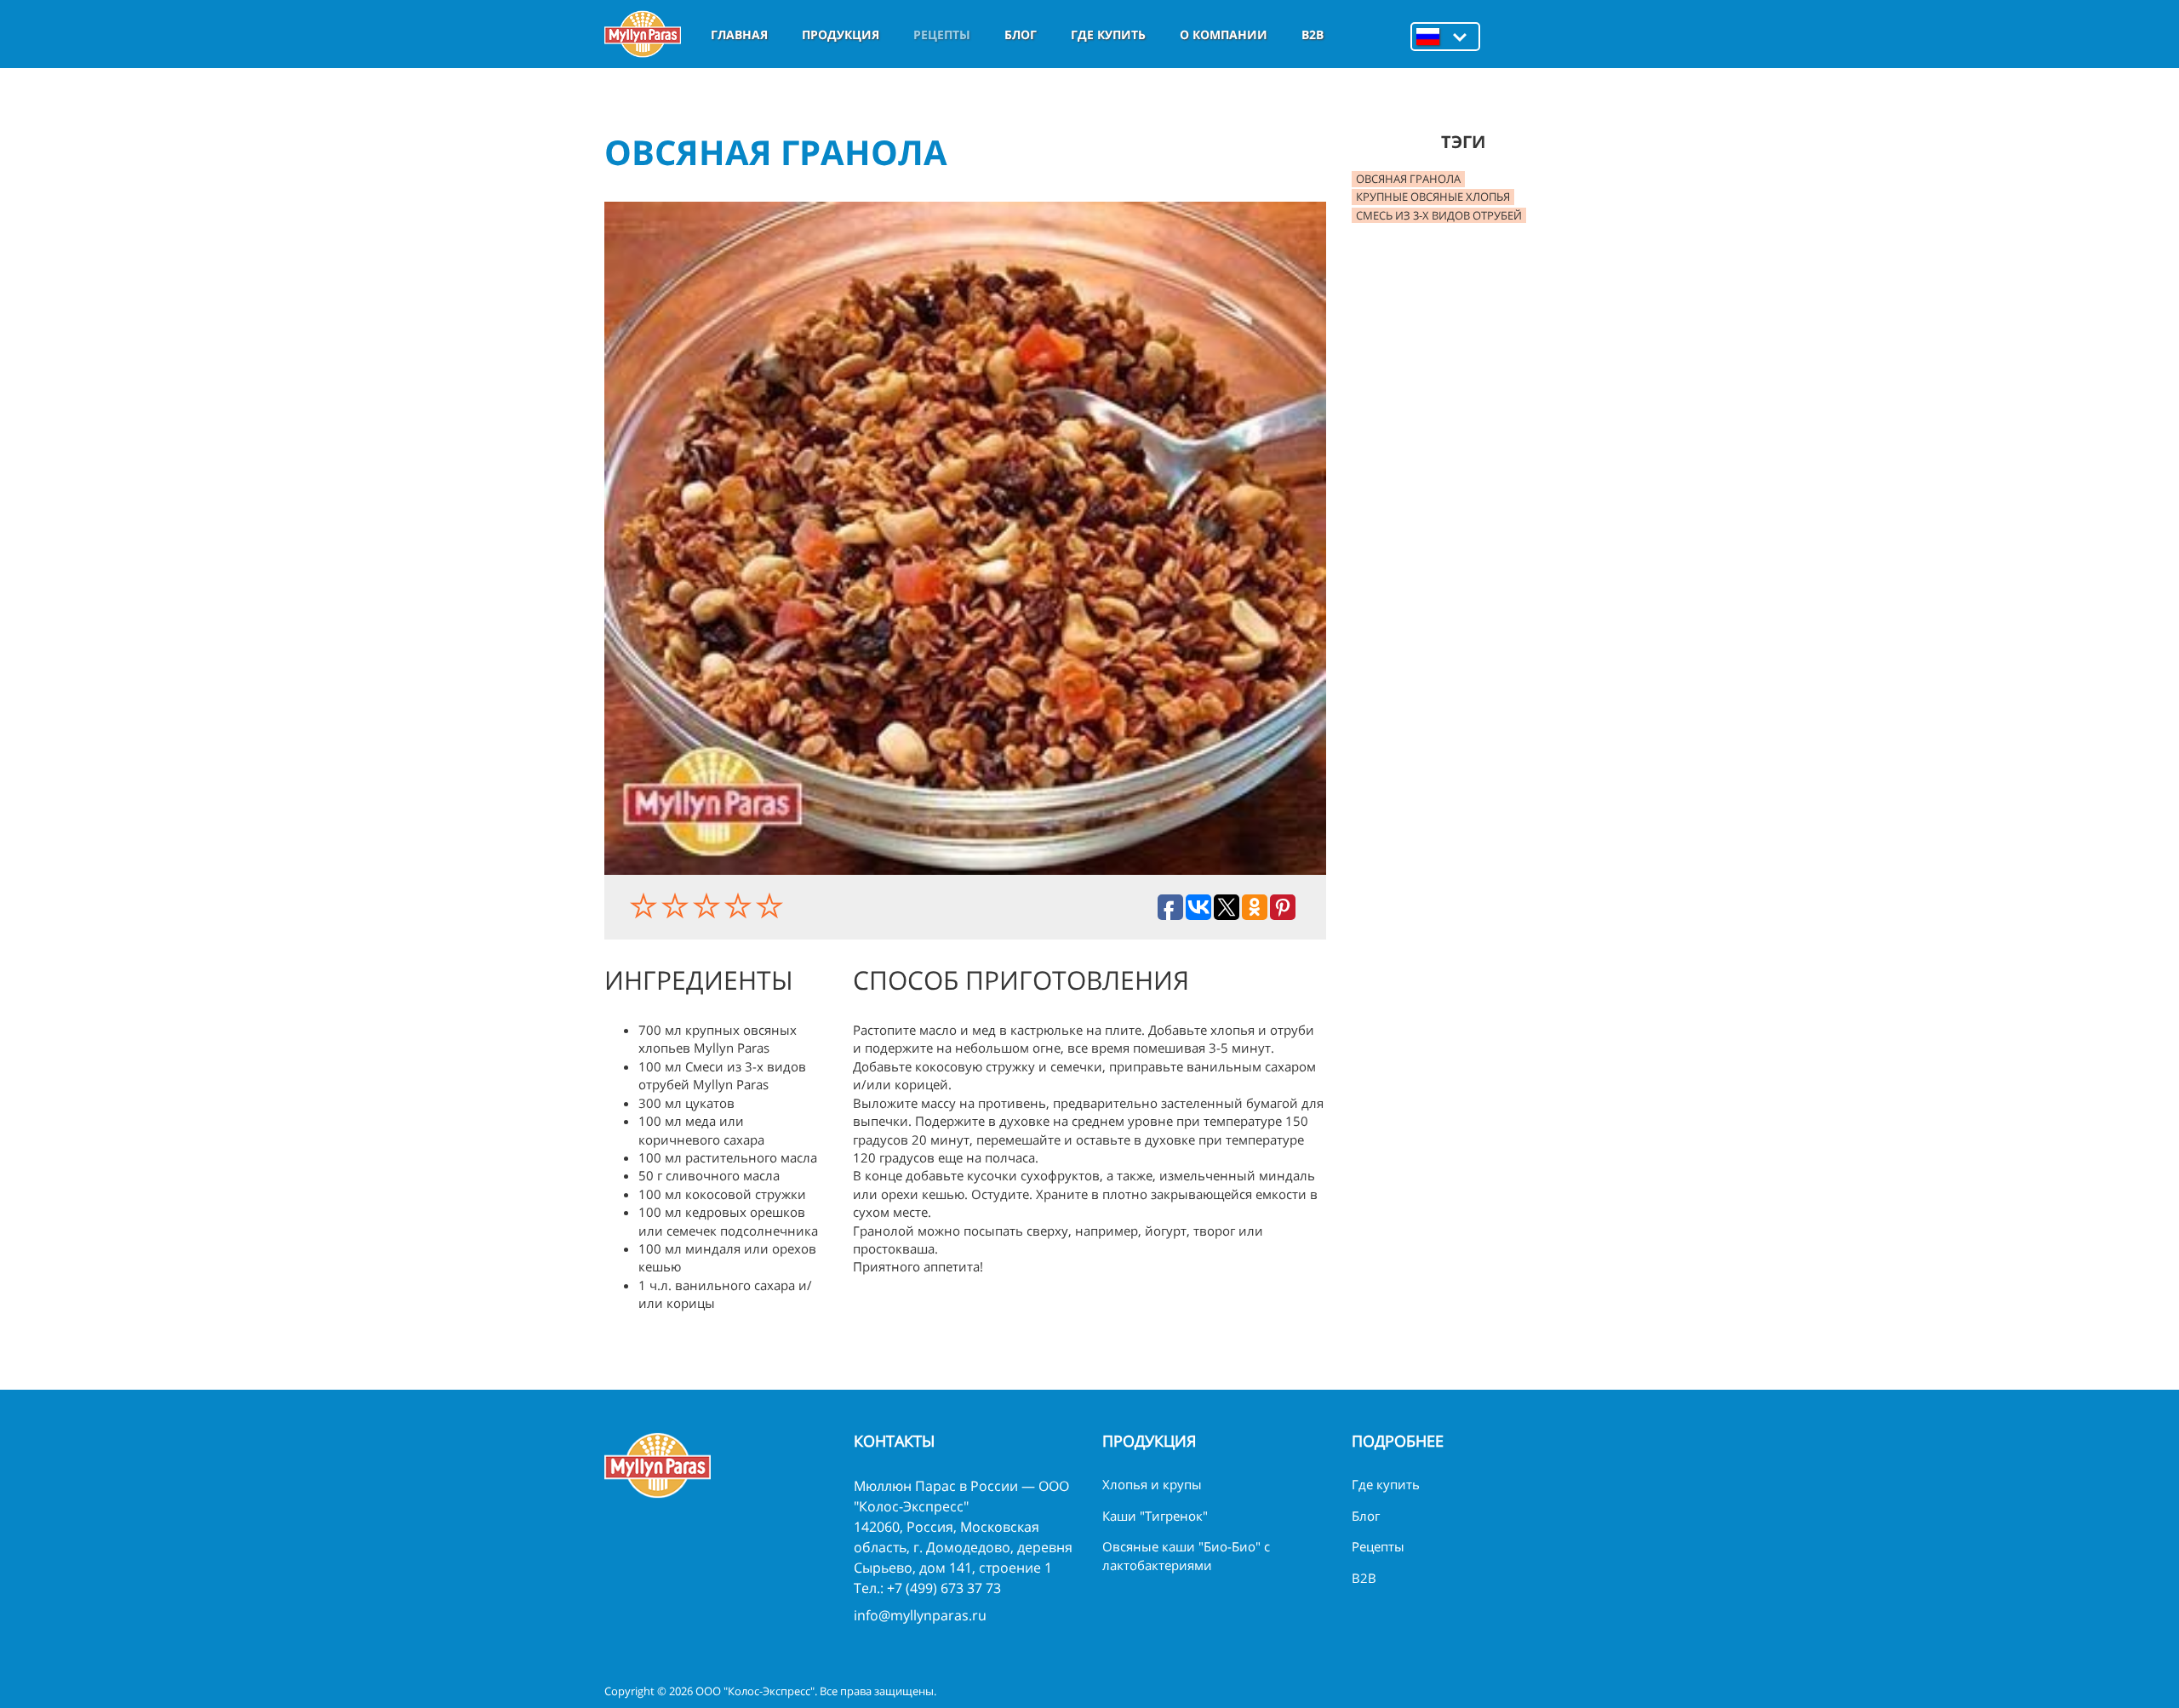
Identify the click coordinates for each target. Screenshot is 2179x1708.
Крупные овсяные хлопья (1433, 197)
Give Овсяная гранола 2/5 (677, 905)
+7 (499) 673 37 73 (944, 1588)
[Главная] (643, 34)
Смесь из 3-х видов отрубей (1439, 215)
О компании (1224, 35)
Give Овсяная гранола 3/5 (709, 905)
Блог (1021, 35)
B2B (1313, 35)
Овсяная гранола (1408, 179)
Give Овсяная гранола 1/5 (646, 905)
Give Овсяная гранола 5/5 (772, 905)
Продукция (841, 35)
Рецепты (942, 35)
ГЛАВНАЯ (739, 35)
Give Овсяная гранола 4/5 (740, 905)
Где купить (1108, 35)
